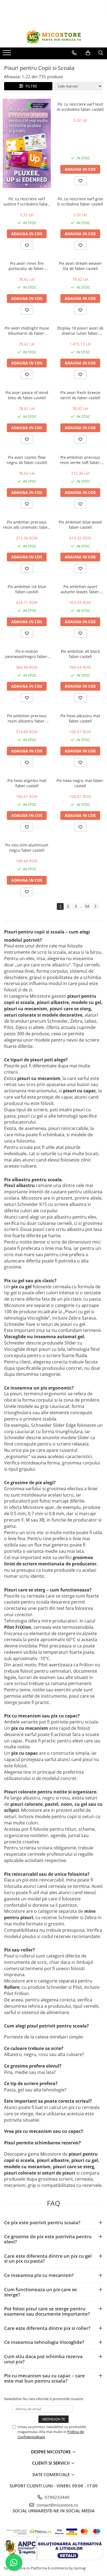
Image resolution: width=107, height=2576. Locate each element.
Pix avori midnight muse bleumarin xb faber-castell (27, 331)
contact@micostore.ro (57, 2505)
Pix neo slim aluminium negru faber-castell (27, 848)
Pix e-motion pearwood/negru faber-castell (27, 654)
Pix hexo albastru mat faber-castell (80, 718)
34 (87, 906)
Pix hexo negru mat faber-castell (80, 783)
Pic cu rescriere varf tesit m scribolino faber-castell (80, 107)
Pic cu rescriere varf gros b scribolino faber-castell (80, 201)
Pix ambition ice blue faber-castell (27, 589)
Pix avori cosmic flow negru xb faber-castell (27, 460)
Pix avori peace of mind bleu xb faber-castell (27, 395)
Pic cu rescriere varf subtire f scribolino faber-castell (27, 201)
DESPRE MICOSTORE (51, 2452)
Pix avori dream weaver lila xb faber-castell (80, 266)
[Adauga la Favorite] (80, 181)
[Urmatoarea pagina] (95, 906)
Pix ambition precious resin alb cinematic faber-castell (27, 525)
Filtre (30, 86)
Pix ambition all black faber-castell (80, 654)
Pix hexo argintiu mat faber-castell (27, 783)
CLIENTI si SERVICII (51, 2463)
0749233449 (57, 2497)
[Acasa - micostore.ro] (54, 37)
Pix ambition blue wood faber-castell (80, 525)
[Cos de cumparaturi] (88, 53)
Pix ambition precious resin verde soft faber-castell (80, 460)
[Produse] (8, 54)
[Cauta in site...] (101, 53)
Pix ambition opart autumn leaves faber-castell (80, 589)
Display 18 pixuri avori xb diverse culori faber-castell (80, 331)
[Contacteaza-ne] (74, 53)
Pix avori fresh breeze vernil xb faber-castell (80, 395)
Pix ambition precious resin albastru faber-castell (27, 718)
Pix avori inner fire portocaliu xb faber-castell (27, 266)
